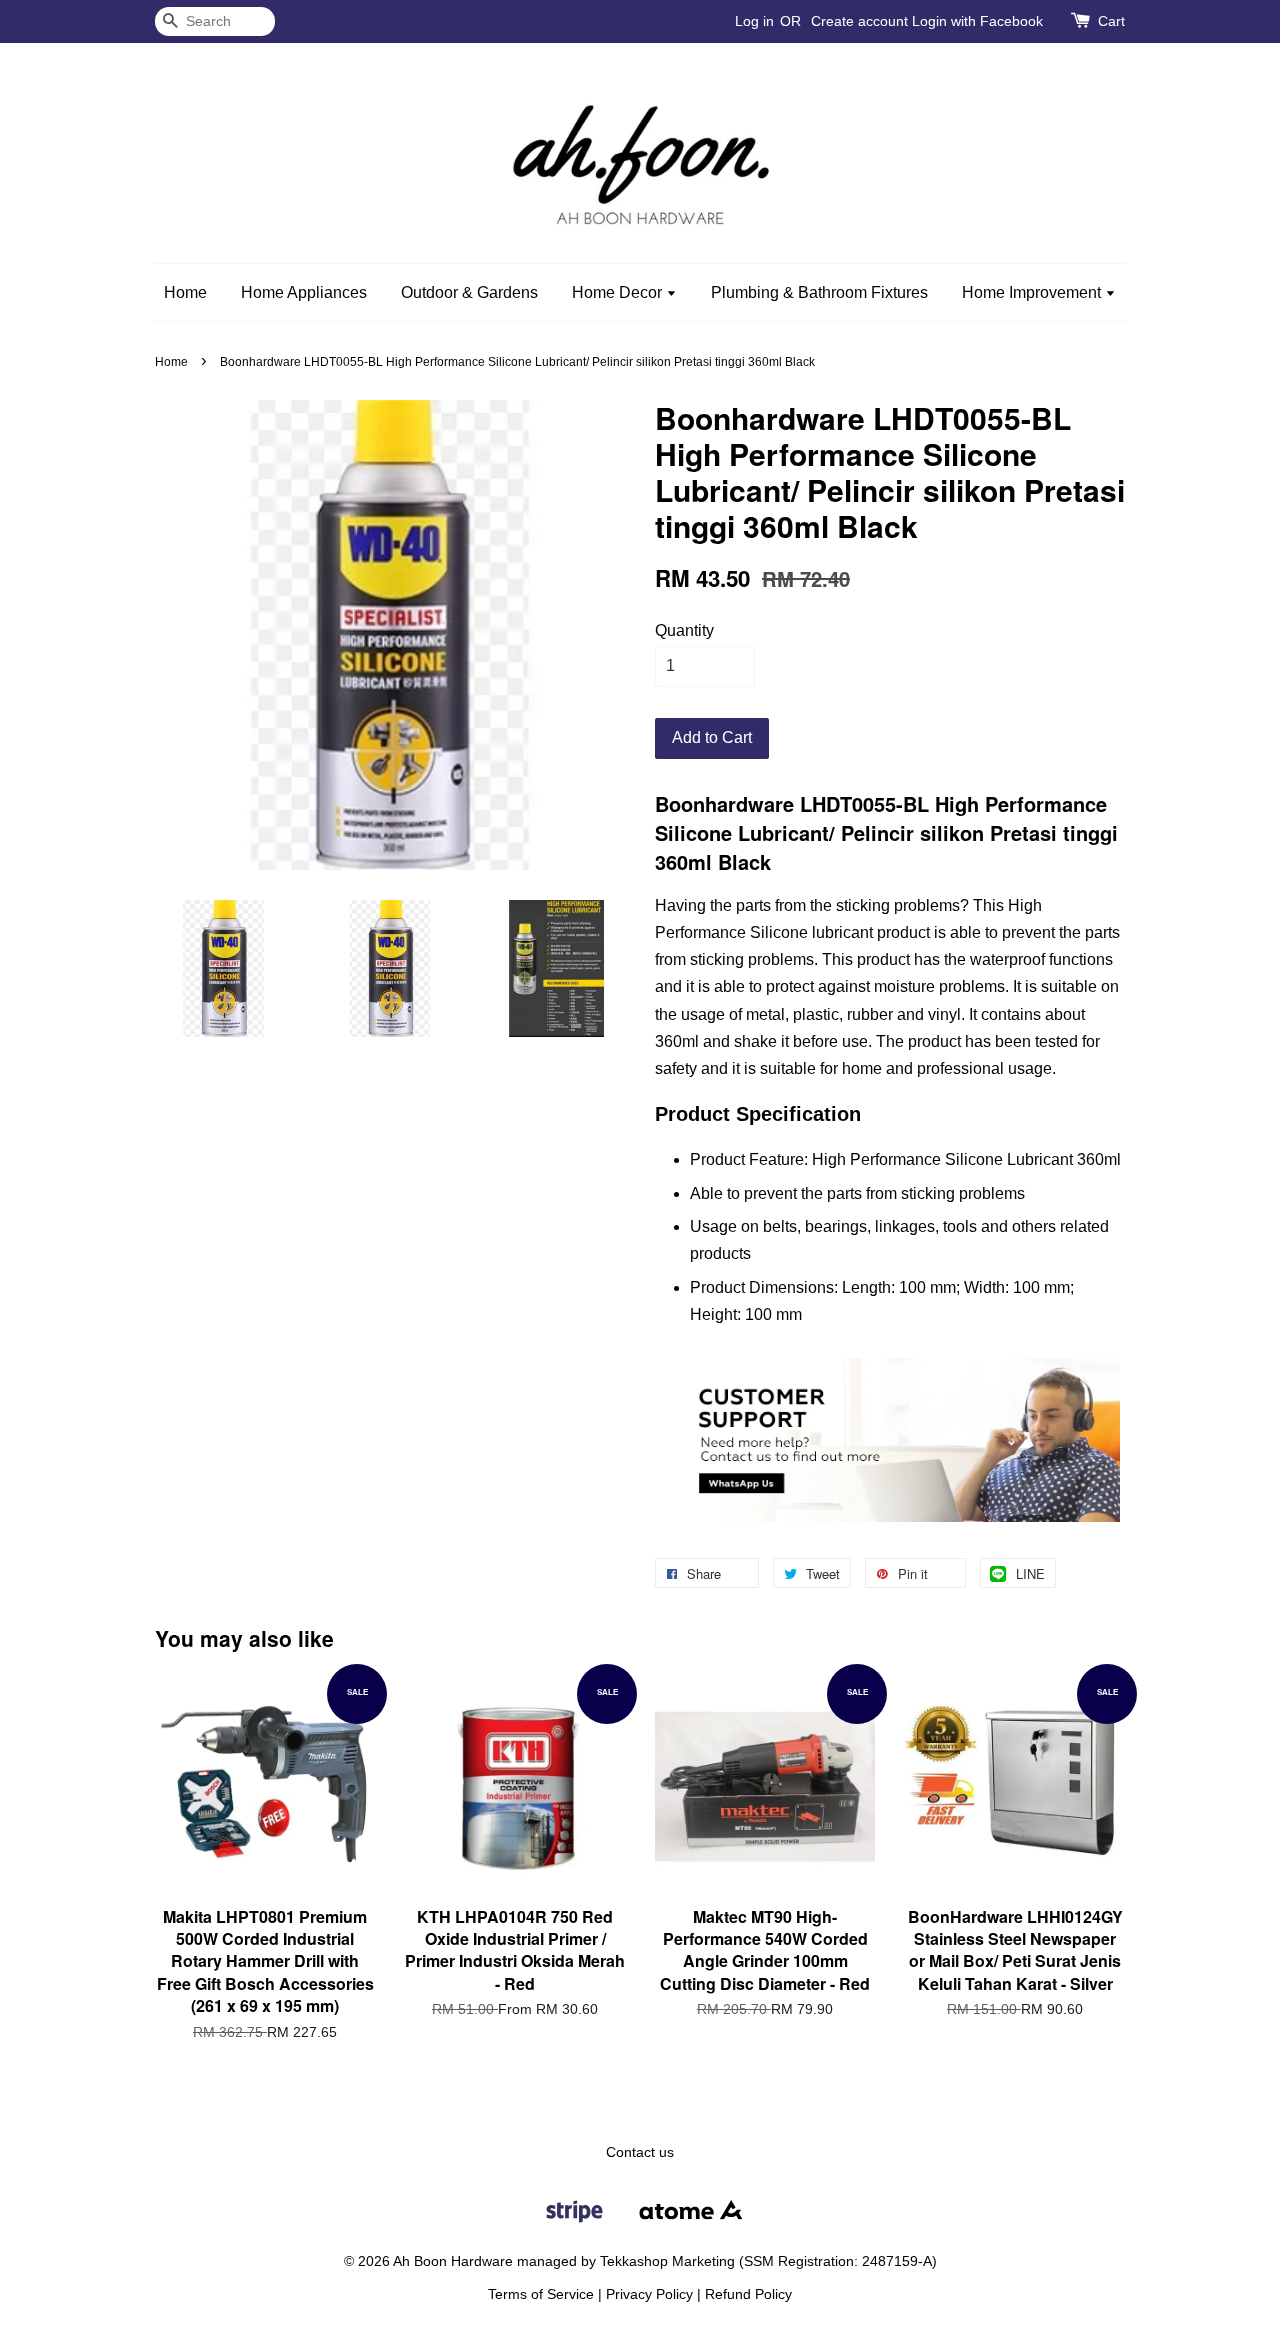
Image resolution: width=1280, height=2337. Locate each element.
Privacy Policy (649, 2294)
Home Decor (619, 292)
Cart (1111, 21)
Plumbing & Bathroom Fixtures (819, 292)
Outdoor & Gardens (469, 292)
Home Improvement (1033, 292)
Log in (754, 21)
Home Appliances (304, 292)
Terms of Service (541, 2294)
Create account (859, 21)
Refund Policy (748, 2294)
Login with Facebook (977, 21)
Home (185, 292)
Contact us (640, 2152)
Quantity (684, 630)
